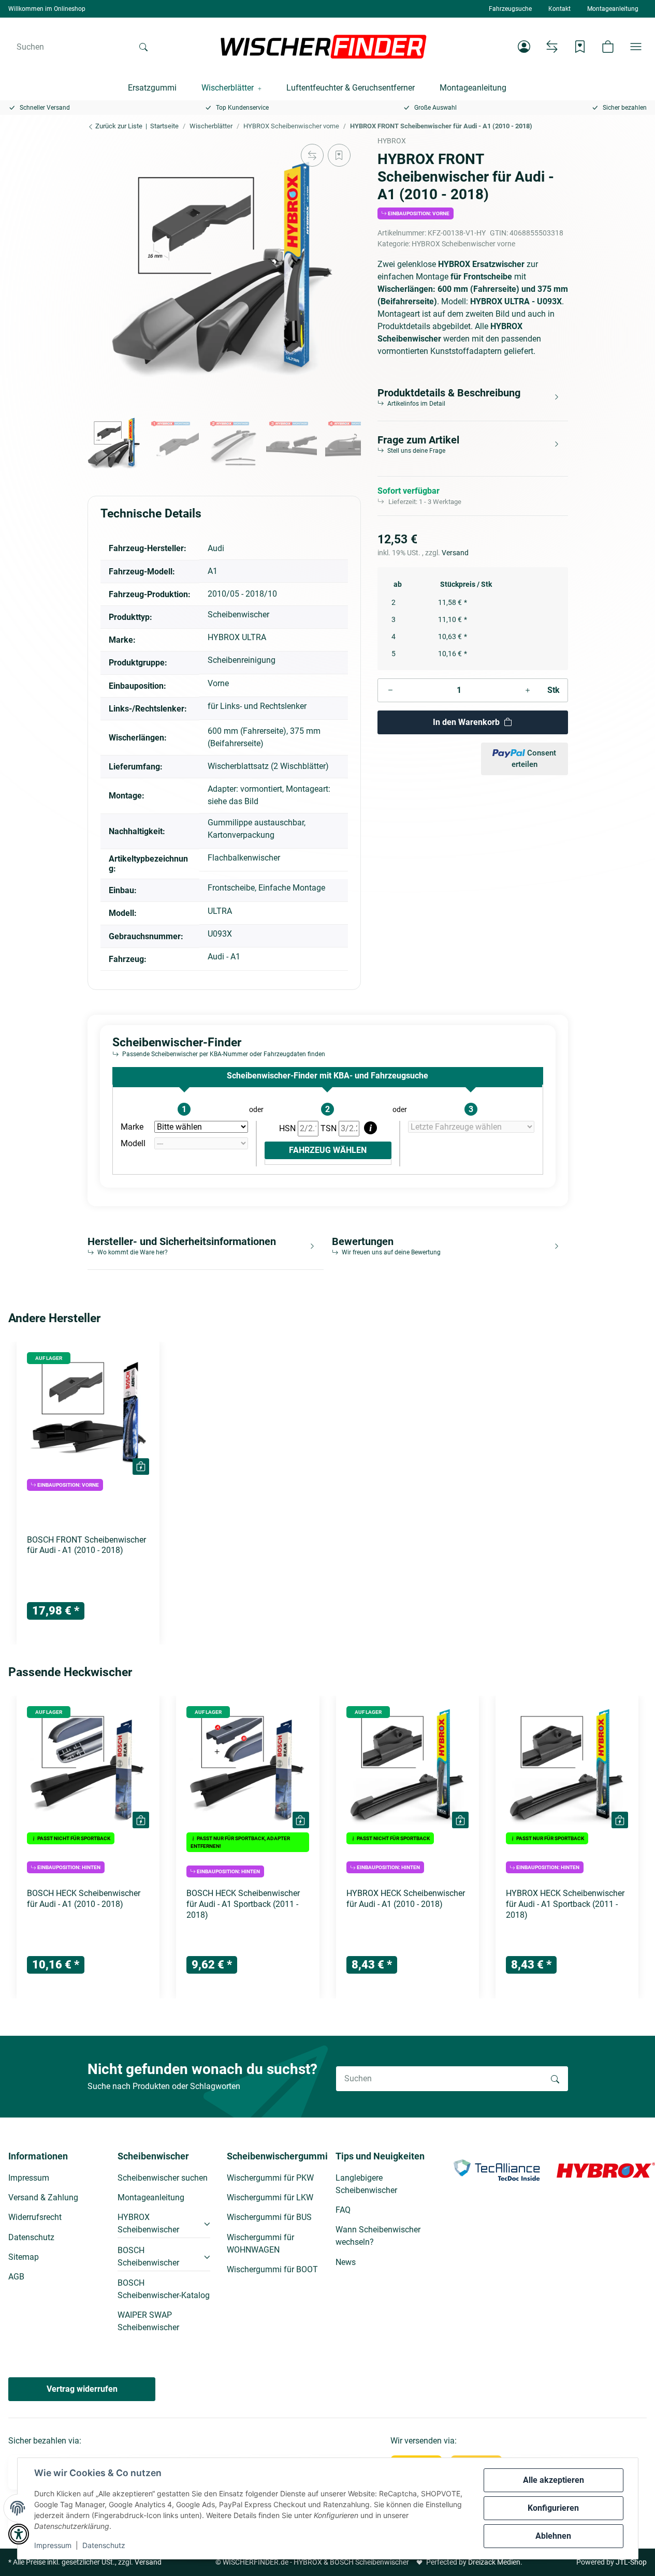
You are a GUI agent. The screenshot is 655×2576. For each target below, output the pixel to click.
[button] (524, 47)
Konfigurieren (553, 2508)
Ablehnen (553, 2536)
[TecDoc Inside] (497, 2170)
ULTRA (220, 911)
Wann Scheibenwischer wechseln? (378, 2236)
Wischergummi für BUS (269, 2217)
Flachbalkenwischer (244, 858)
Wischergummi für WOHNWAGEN (260, 2244)
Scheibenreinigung (242, 660)
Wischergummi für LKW (270, 2197)
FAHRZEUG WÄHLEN (328, 1150)
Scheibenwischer (238, 615)
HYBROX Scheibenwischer (148, 2223)
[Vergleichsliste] (552, 47)
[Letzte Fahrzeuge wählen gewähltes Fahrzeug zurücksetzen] (471, 1127)
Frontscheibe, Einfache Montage (266, 888)
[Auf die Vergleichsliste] (312, 155)
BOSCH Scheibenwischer (148, 2256)
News (346, 2262)
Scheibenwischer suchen (163, 2178)
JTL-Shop (631, 2562)
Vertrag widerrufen (82, 2389)
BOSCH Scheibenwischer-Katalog (164, 2289)
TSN (330, 1128)
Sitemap (24, 2257)
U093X (220, 934)
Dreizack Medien (494, 2562)
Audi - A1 (224, 957)
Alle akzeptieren (554, 2480)
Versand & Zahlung (43, 2197)
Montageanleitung (613, 9)
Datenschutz (104, 2545)
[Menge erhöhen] (528, 690)
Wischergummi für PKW (270, 2178)
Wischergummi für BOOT (272, 2269)
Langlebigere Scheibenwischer (366, 2184)
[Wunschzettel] (580, 47)
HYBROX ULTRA (237, 637)
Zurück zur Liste (118, 126)
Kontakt (559, 9)
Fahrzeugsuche (510, 9)
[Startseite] (324, 47)
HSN (288, 1128)
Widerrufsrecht (35, 2217)
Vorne (218, 683)
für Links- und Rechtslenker (257, 706)
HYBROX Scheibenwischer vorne (463, 244)
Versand (455, 553)
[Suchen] (143, 47)
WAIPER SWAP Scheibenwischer (148, 2321)
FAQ (343, 2210)
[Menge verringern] (390, 690)
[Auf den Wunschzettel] (339, 155)
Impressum (53, 2545)
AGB (16, 2277)
